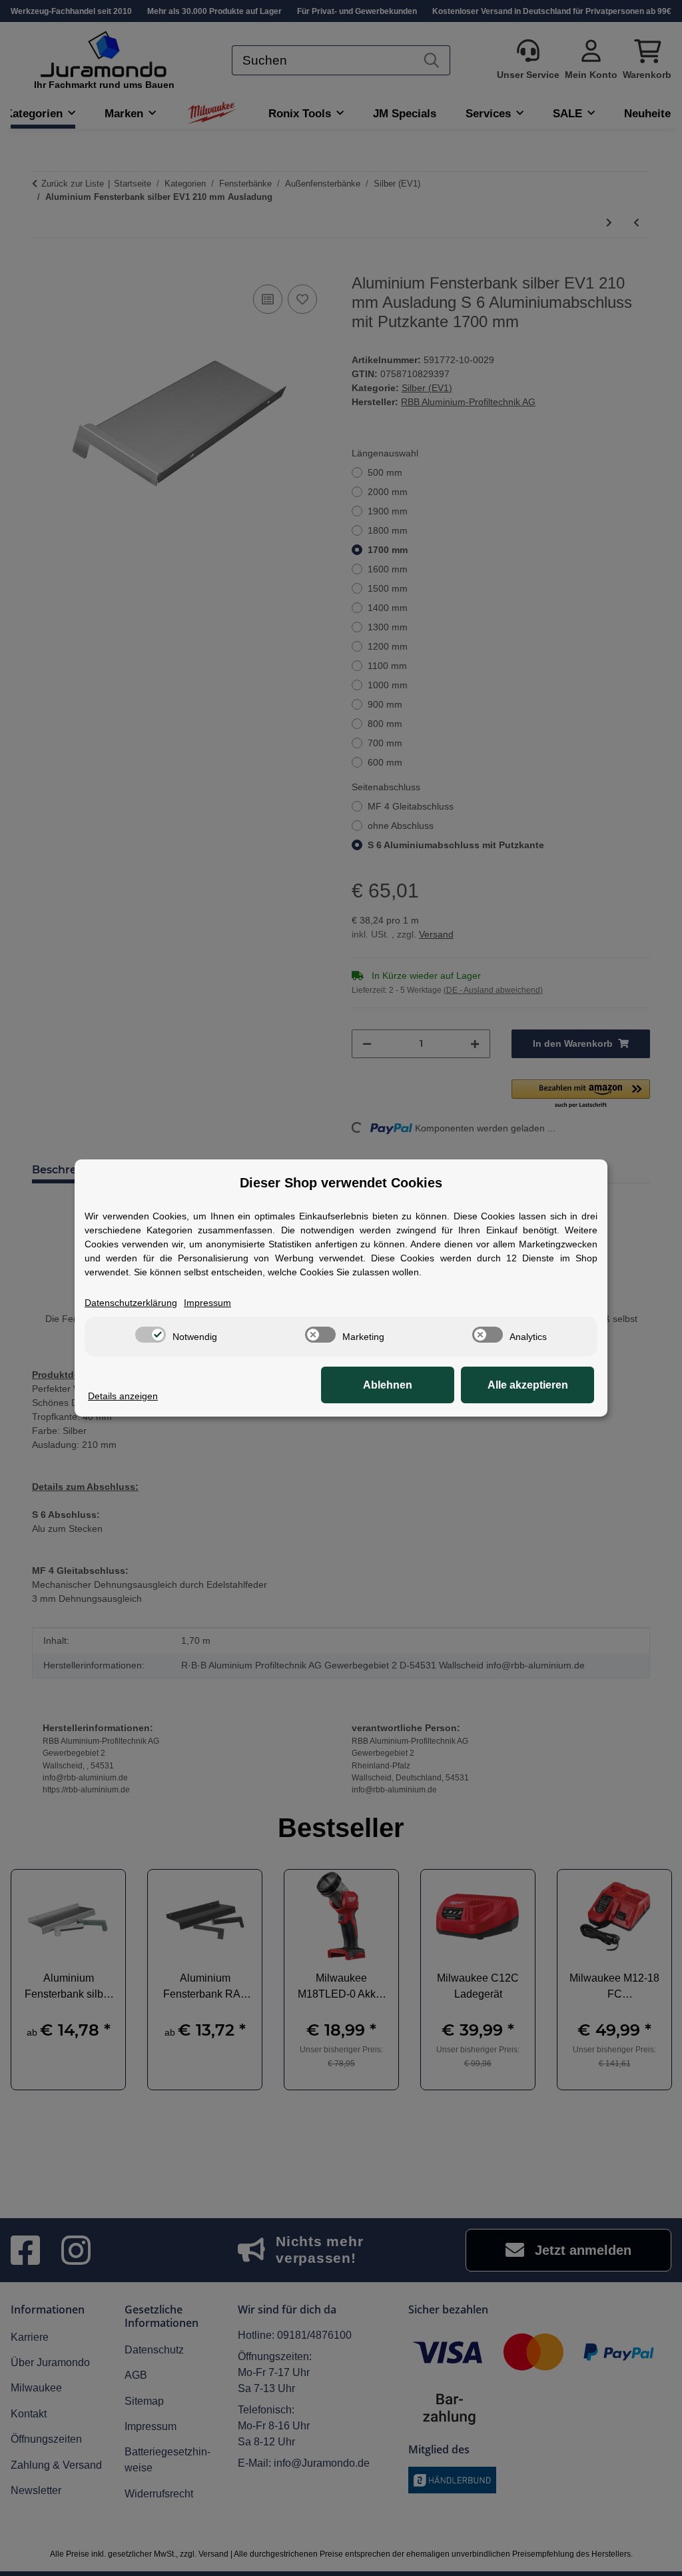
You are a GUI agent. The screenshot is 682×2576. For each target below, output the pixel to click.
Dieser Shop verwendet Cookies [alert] (341, 1183)
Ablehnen (388, 1385)
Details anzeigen (123, 1396)
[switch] (151, 1335)
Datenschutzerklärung (131, 1303)
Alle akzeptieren (528, 1385)
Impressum (207, 1303)
